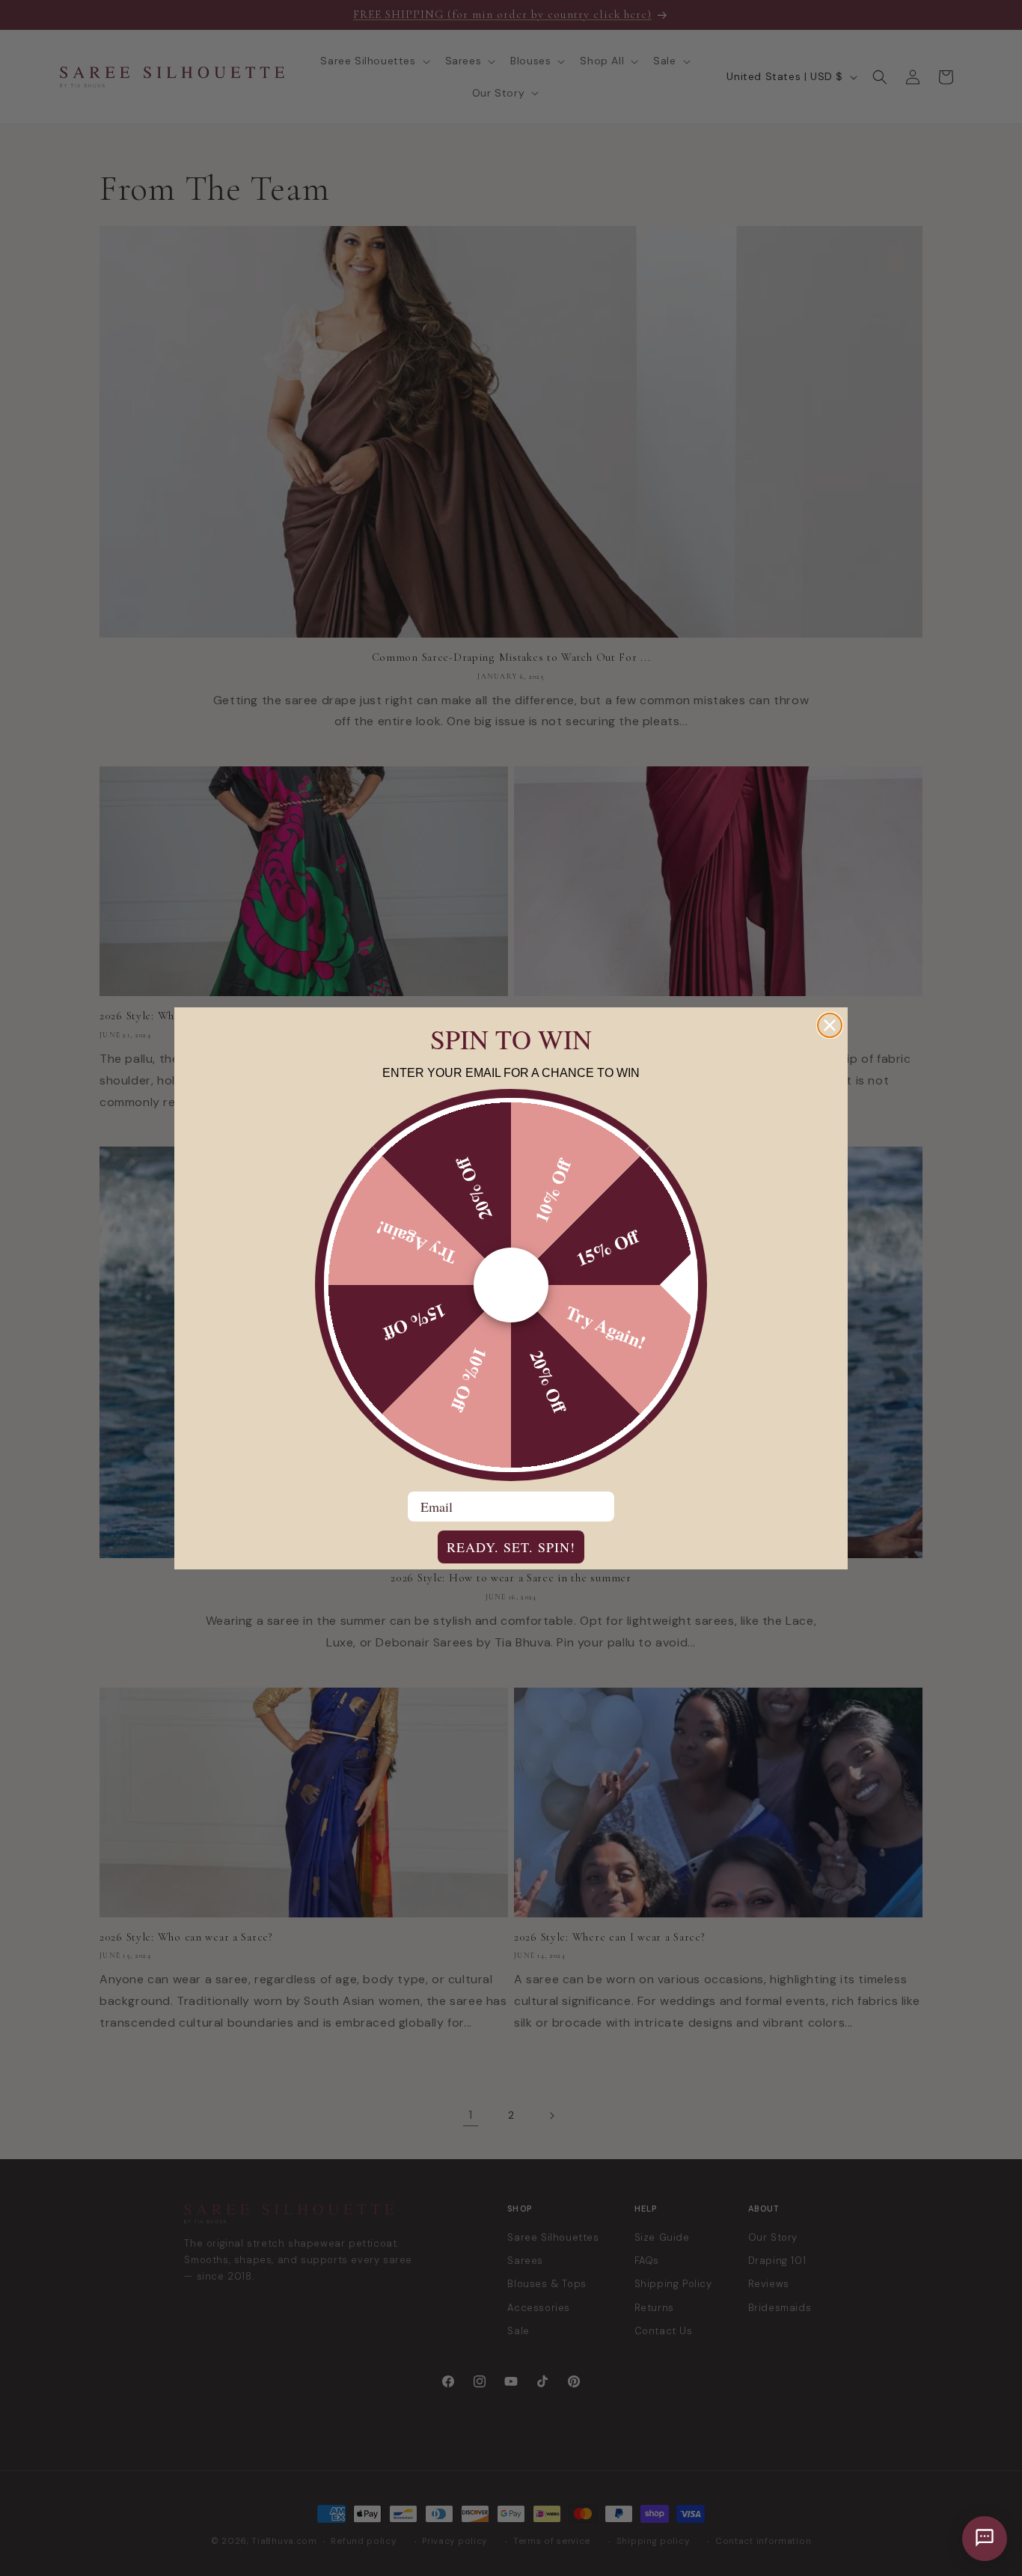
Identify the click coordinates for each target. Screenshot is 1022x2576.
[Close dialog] (830, 1025)
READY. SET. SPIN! (511, 1547)
